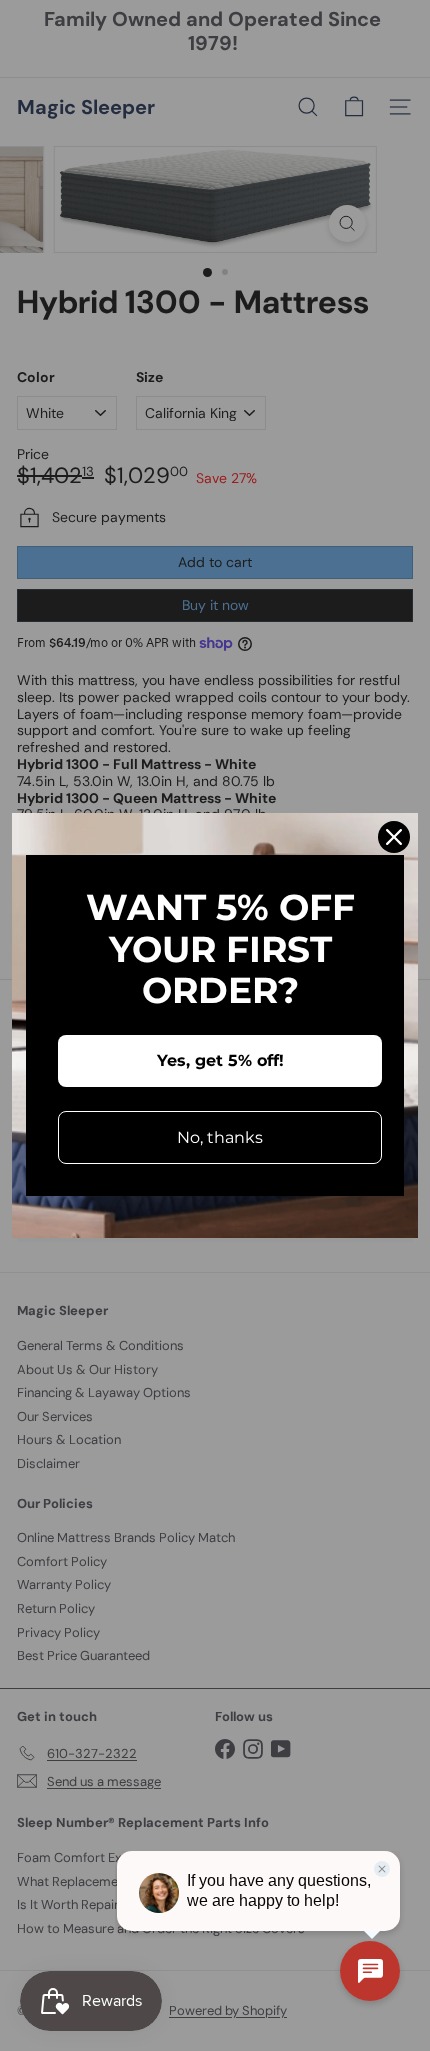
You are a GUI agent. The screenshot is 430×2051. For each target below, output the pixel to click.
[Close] (394, 837)
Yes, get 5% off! (220, 1060)
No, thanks (220, 1137)
